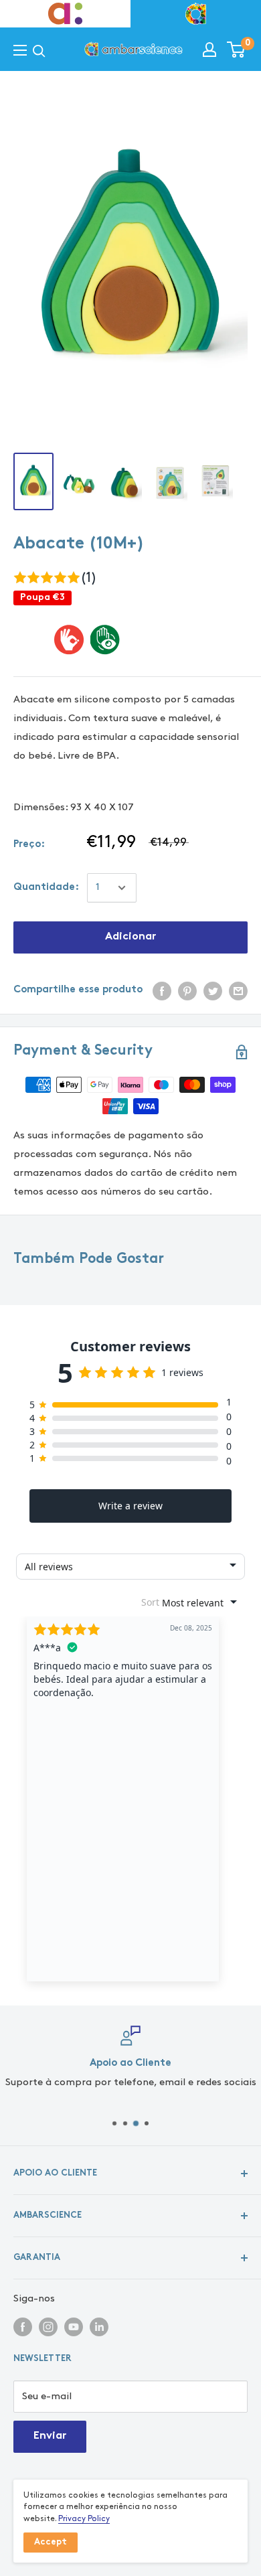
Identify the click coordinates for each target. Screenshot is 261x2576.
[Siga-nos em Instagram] (48, 2326)
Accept (51, 2543)
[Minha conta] (209, 50)
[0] (237, 50)
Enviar (50, 2436)
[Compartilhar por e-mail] (238, 990)
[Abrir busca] (39, 51)
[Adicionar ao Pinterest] (187, 990)
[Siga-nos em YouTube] (74, 2326)
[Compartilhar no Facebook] (162, 990)
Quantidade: (46, 888)
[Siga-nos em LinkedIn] (99, 2326)
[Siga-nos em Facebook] (23, 2326)
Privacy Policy (84, 2519)
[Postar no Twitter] (213, 990)
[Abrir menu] (20, 51)
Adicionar (130, 937)
